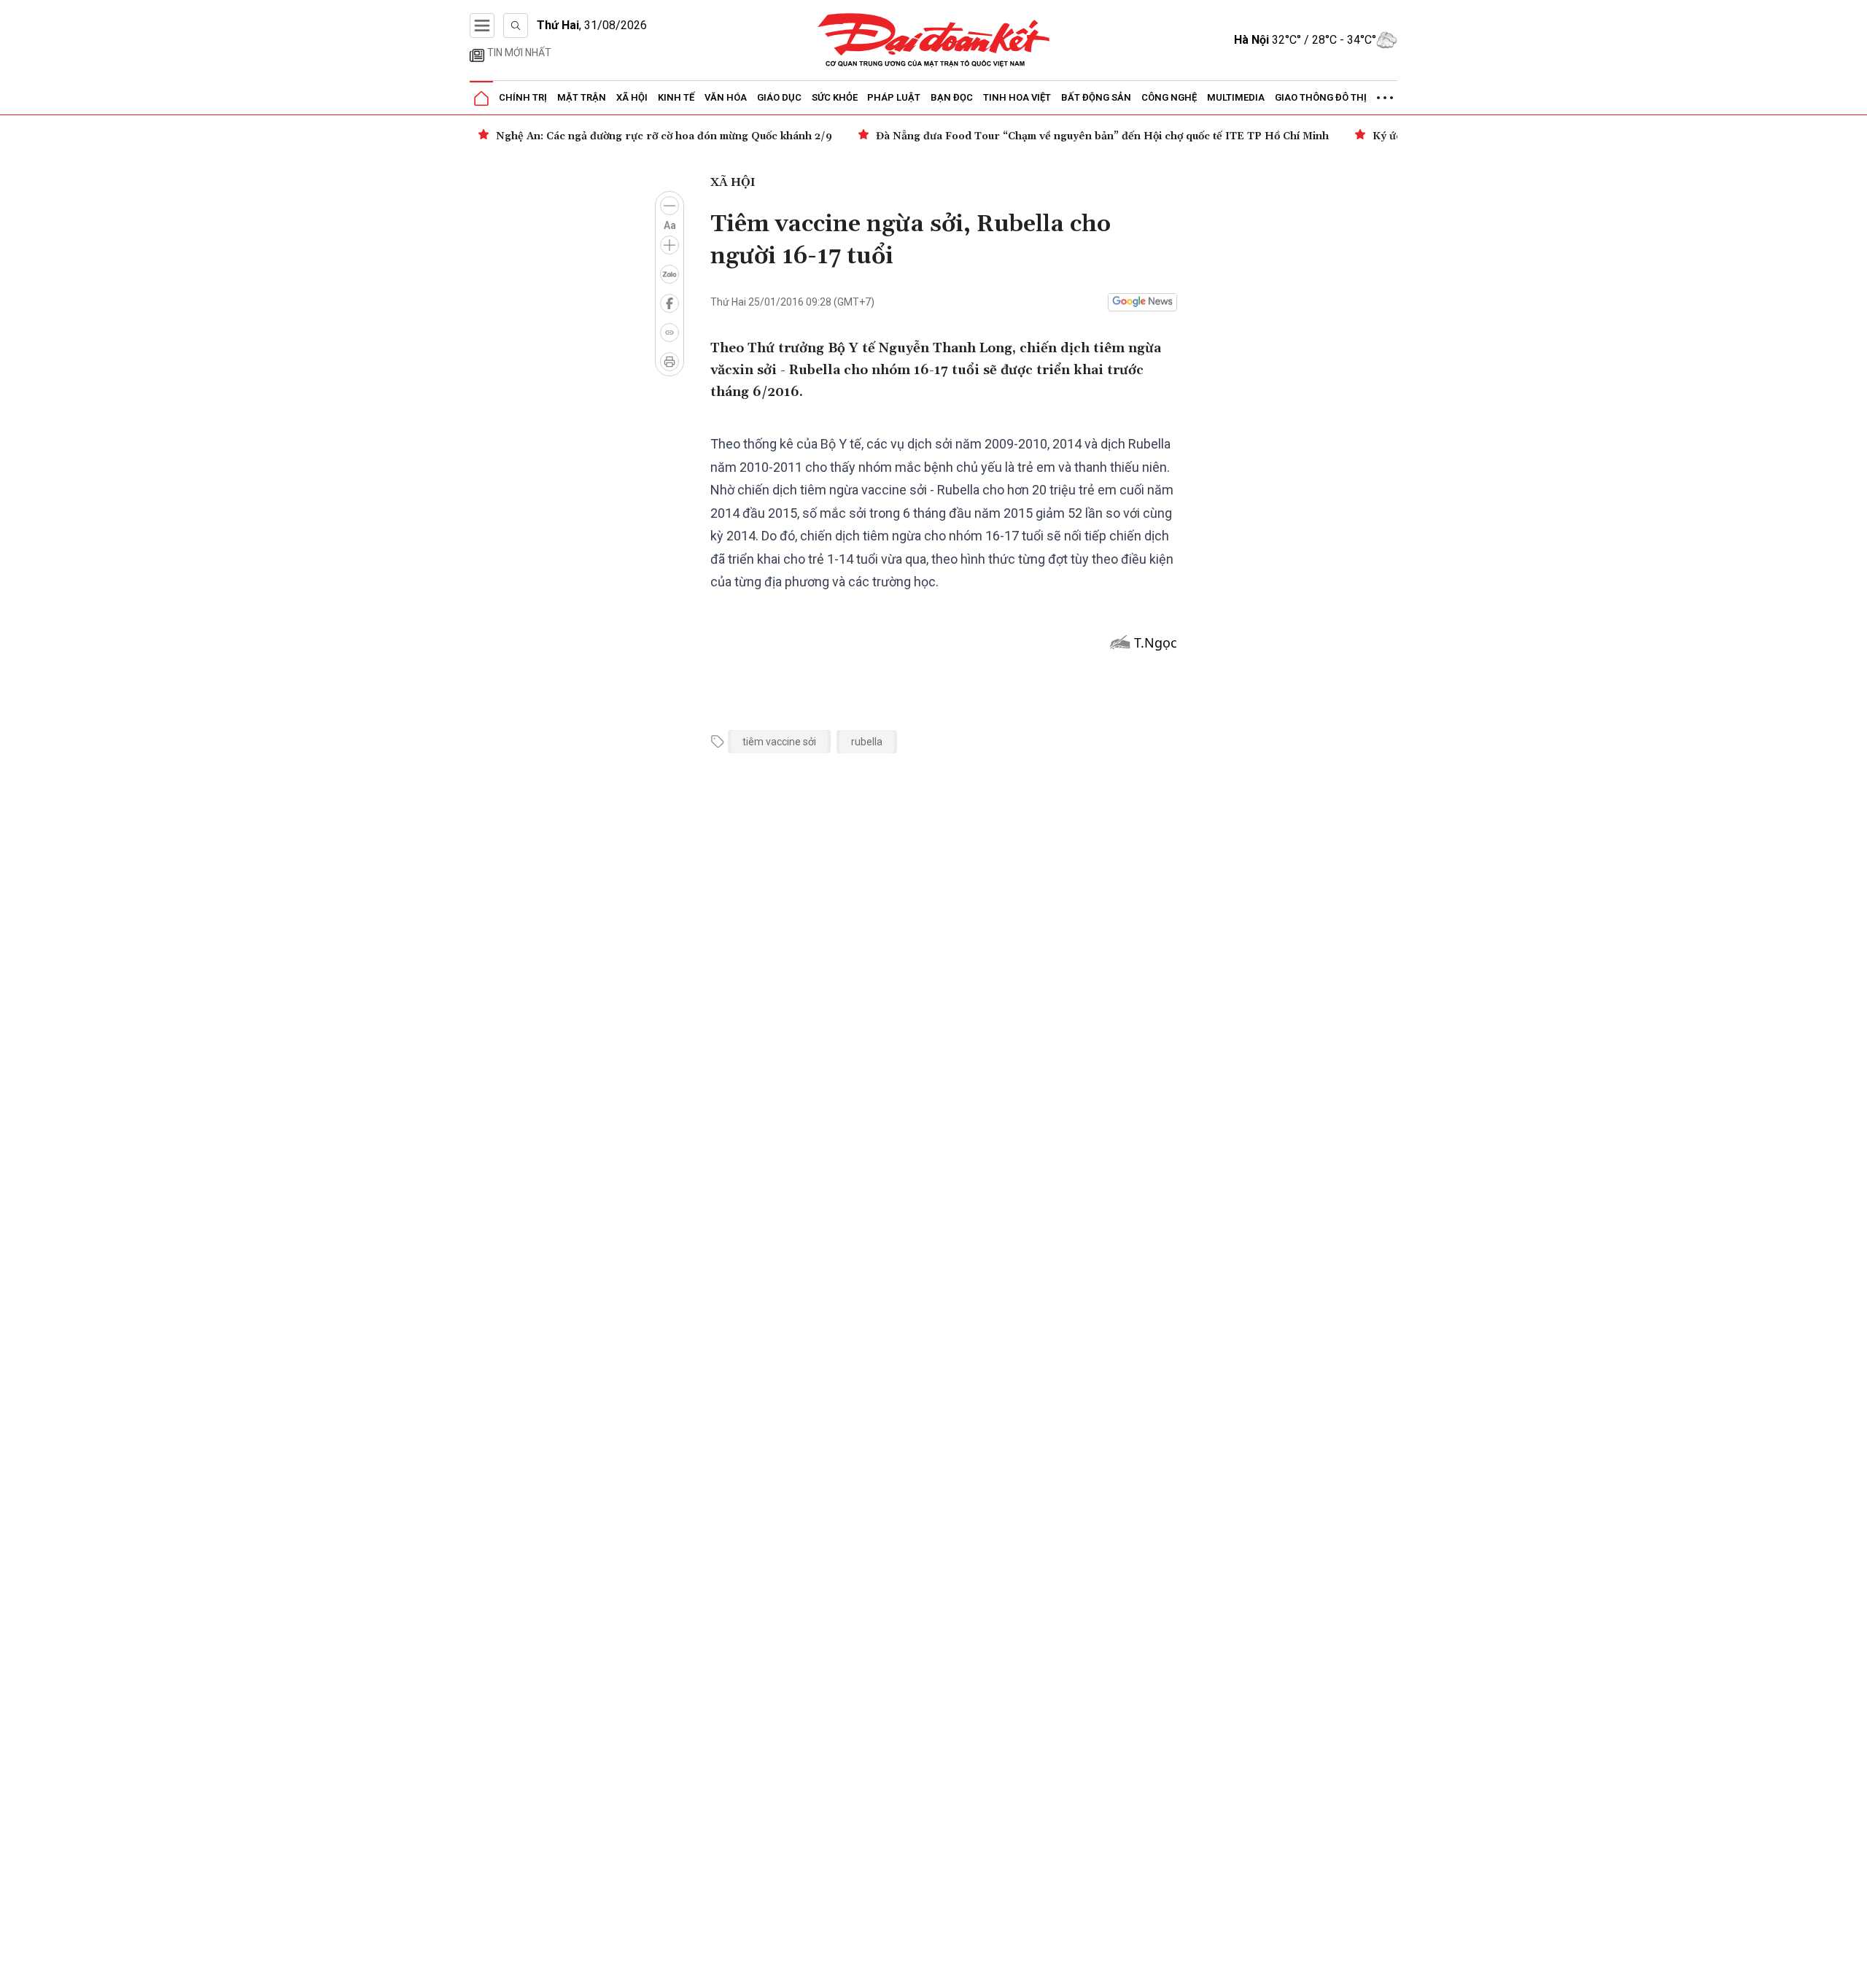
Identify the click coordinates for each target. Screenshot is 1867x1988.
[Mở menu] (482, 26)
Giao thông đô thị (1321, 97)
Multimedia (1236, 97)
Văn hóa (726, 97)
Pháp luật (894, 97)
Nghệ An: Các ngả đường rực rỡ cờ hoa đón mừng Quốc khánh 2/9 (664, 136)
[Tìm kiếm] (516, 26)
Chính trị (523, 97)
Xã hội (632, 97)
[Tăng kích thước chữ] (669, 245)
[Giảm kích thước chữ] (669, 206)
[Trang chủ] (481, 98)
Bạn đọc (952, 97)
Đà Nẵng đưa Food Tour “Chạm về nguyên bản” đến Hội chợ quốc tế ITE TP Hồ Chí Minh (1102, 136)
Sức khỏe (835, 97)
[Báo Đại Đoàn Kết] (934, 40)
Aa (670, 225)
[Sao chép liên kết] (669, 333)
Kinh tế (676, 97)
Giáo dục (779, 97)
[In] (669, 362)
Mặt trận (582, 97)
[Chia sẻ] (1854, 1969)
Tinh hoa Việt (1017, 97)
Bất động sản (1096, 97)
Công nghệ (1169, 97)
